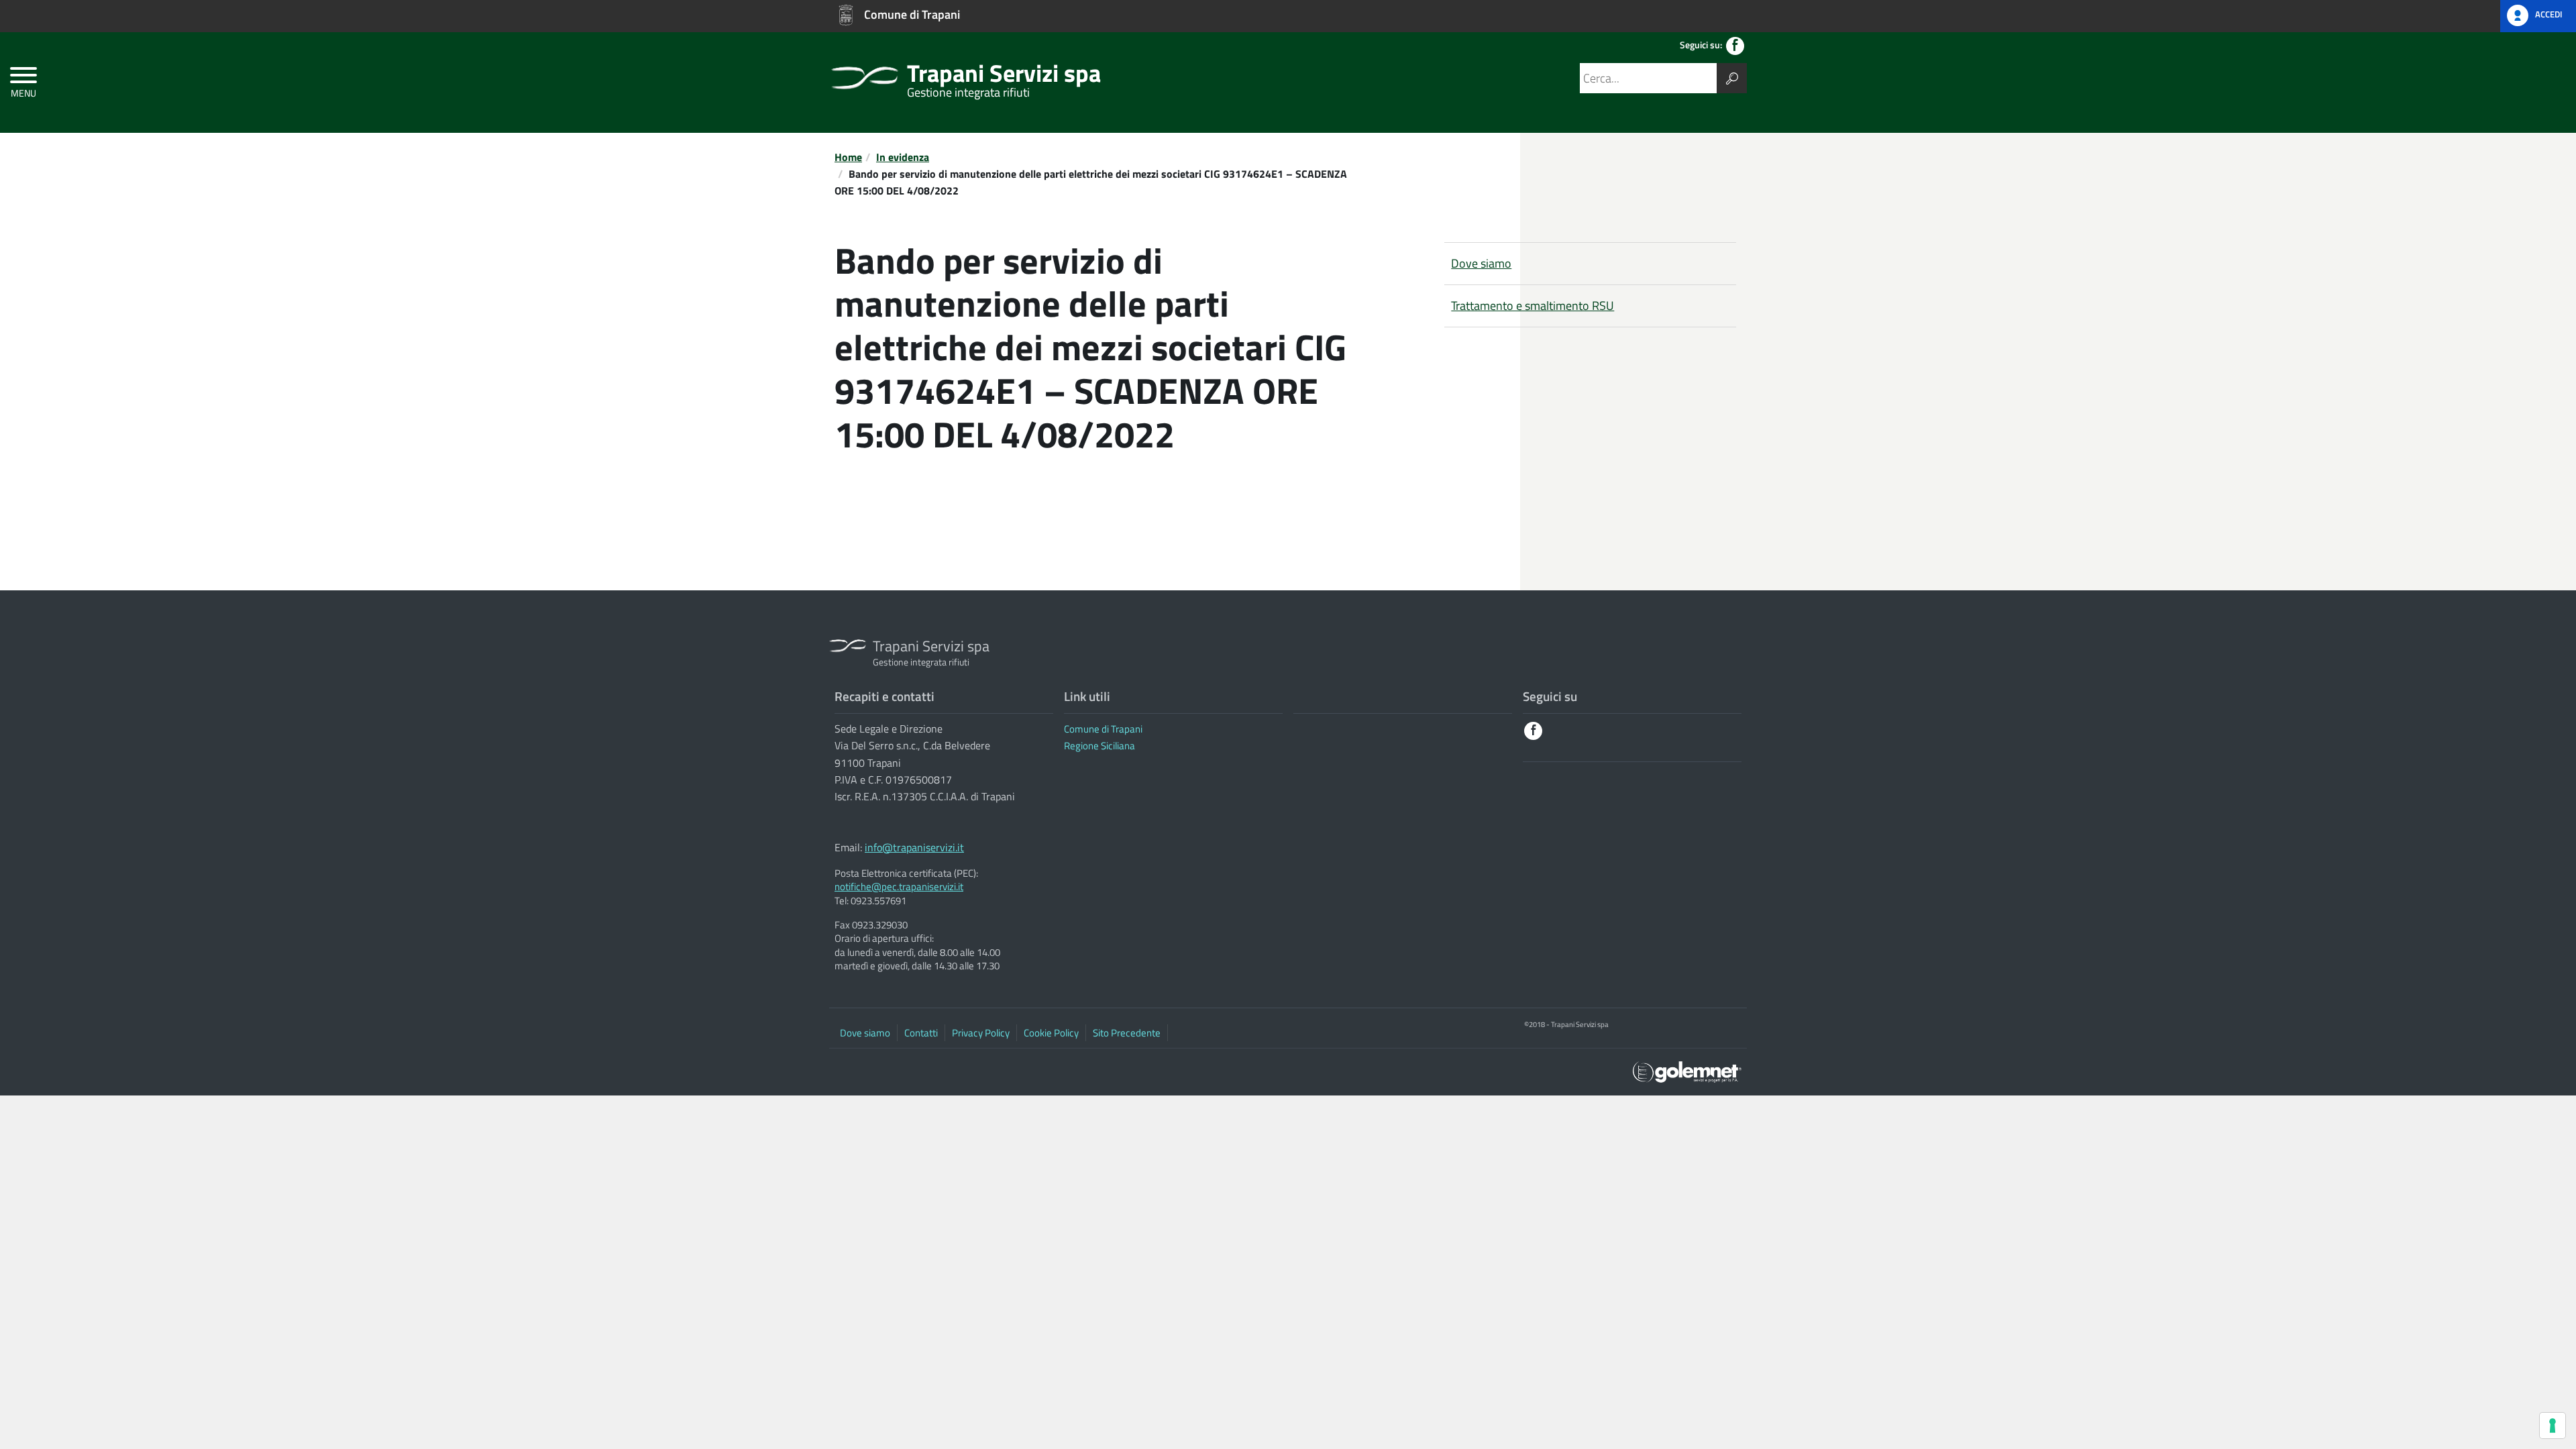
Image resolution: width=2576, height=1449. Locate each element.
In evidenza (903, 157)
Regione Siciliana (1099, 746)
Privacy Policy (981, 1033)
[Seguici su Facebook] (1735, 46)
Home (848, 157)
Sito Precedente (1127, 1033)
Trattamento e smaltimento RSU (1533, 306)
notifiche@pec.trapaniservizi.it (899, 887)
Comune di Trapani (1103, 729)
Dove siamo (1481, 263)
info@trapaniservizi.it (914, 847)
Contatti (921, 1033)
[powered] (1687, 1070)
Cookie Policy (1051, 1033)
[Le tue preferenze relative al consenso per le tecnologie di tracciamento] (2553, 1426)
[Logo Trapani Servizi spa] (865, 70)
